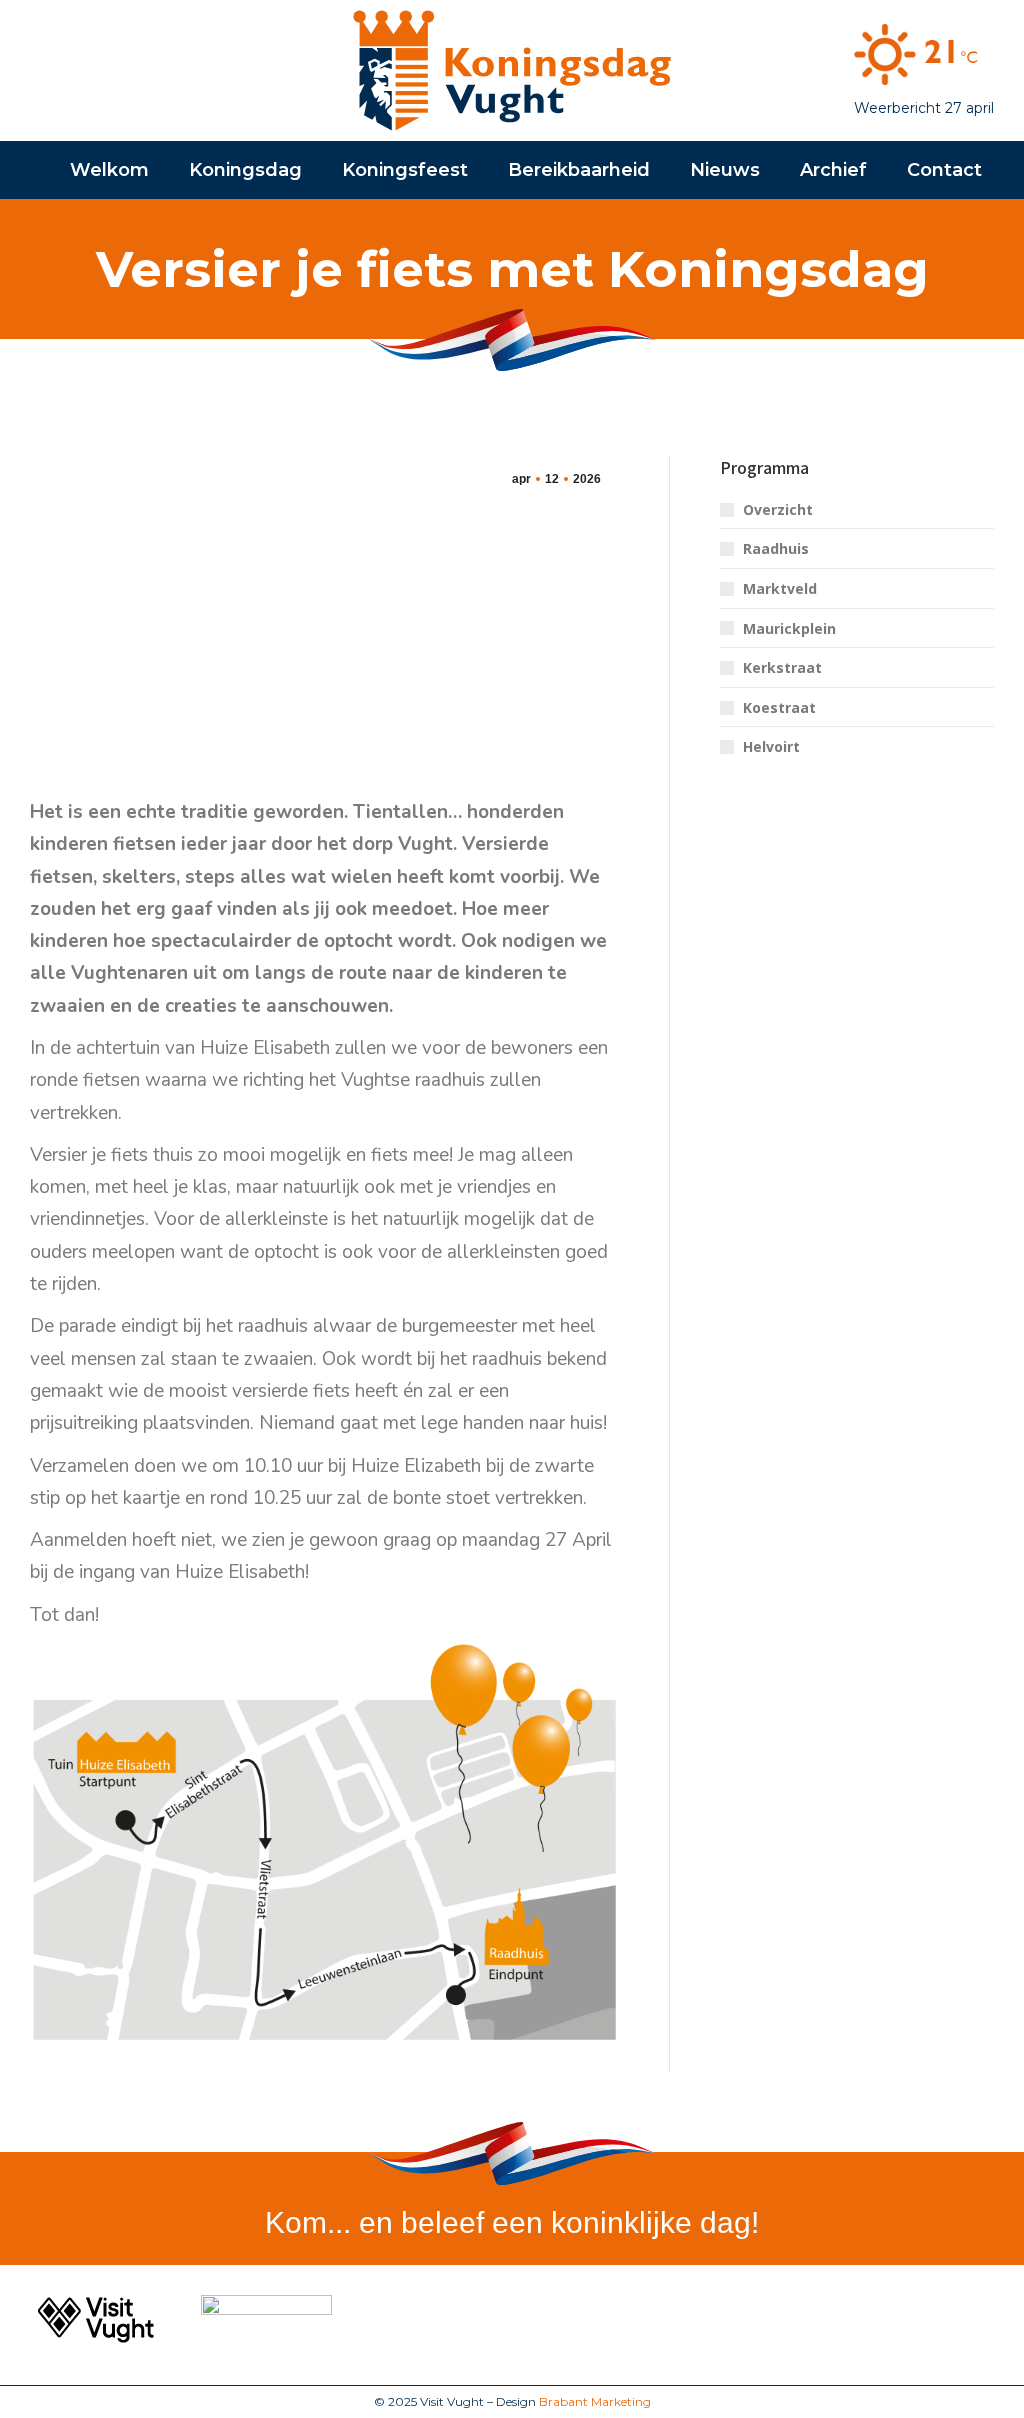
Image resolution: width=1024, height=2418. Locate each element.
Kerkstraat (782, 667)
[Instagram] (980, 2320)
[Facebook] (932, 2320)
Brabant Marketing (595, 2401)
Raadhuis (776, 548)
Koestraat (779, 707)
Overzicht (778, 509)
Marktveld (780, 588)
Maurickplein (789, 628)
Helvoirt (771, 746)
